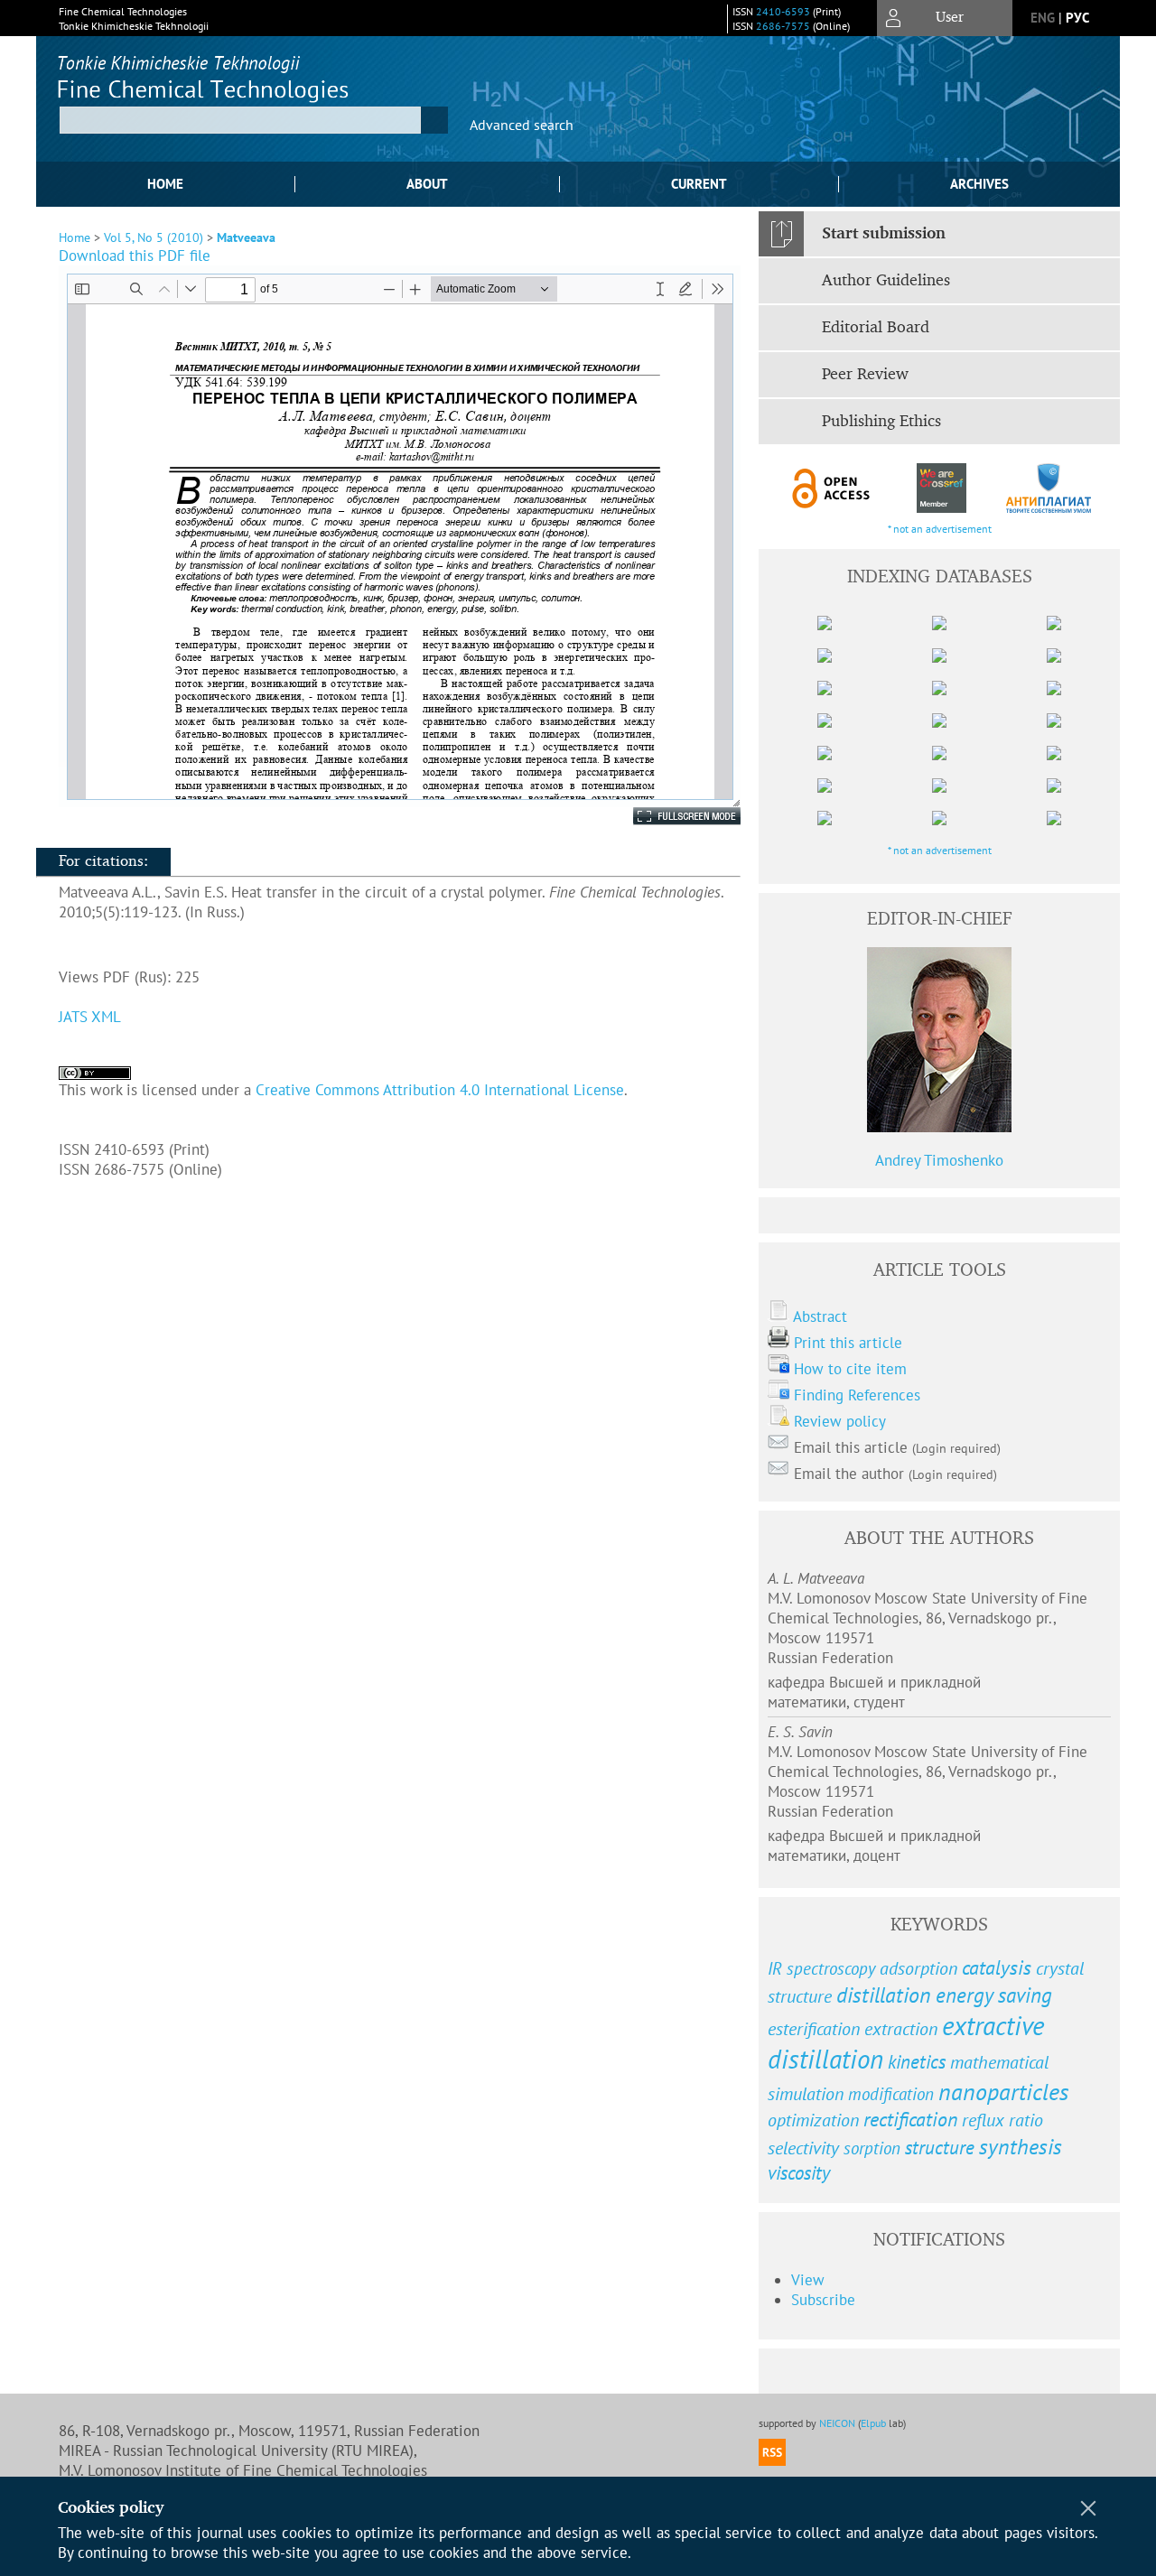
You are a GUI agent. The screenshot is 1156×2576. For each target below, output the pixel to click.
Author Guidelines (886, 281)
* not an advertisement (940, 529)
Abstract (820, 1316)
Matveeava (246, 237)
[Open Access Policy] (832, 488)
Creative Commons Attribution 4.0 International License (440, 1090)
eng (1043, 18)
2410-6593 (783, 11)
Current (699, 184)
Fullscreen (667, 816)
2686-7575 (783, 26)
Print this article (848, 1343)
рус (1077, 18)
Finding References (857, 1395)
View (808, 2280)
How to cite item (850, 1369)
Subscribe (823, 2300)
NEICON (837, 2423)
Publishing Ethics (881, 422)
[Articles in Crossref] (941, 488)
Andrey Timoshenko (939, 1160)
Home (165, 184)
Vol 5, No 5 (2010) (154, 237)
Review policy (840, 1421)
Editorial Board (876, 328)
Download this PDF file (135, 256)
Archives (979, 184)
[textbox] (240, 120)
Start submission (884, 234)
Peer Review (865, 375)
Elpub (873, 2423)
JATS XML (90, 1017)
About (427, 184)
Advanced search (522, 125)
